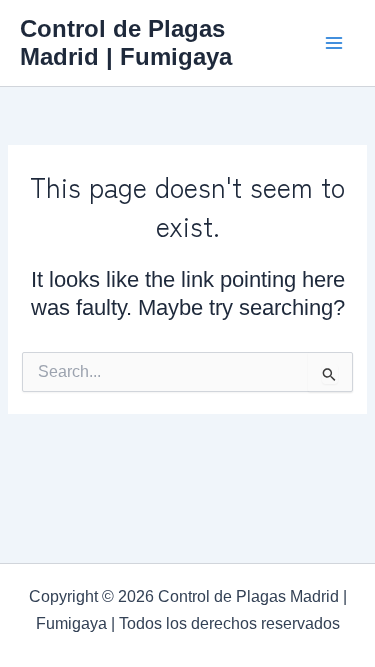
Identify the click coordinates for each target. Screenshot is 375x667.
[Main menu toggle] (334, 43)
